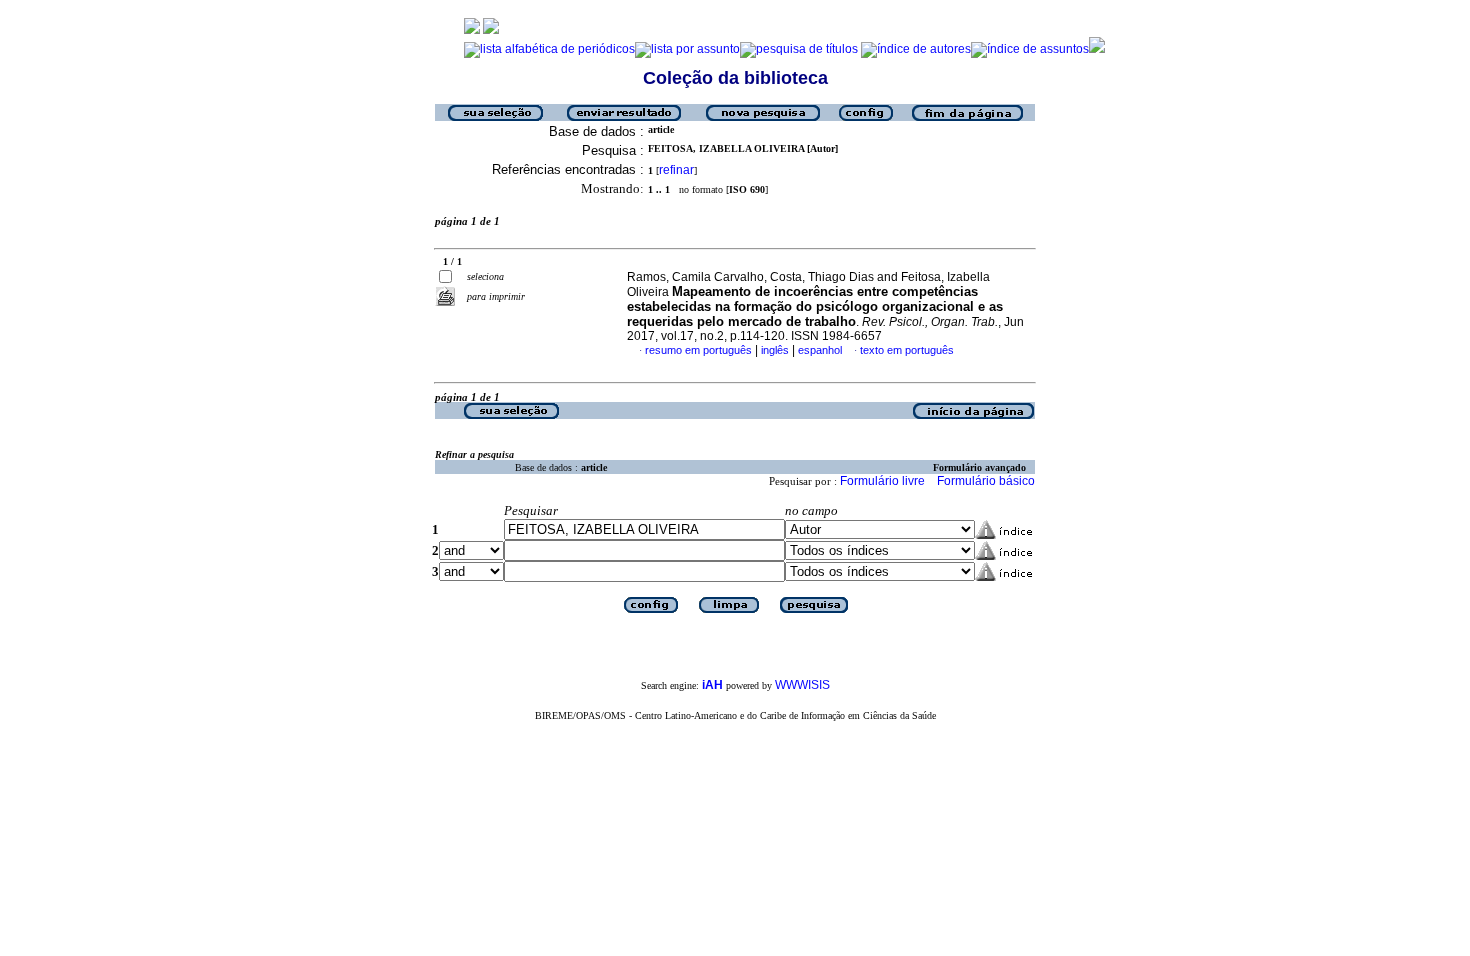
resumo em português (698, 350)
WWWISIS (802, 685)
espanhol (820, 350)
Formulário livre (882, 481)
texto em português (907, 350)
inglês (775, 350)
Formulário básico (986, 481)
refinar (676, 170)
